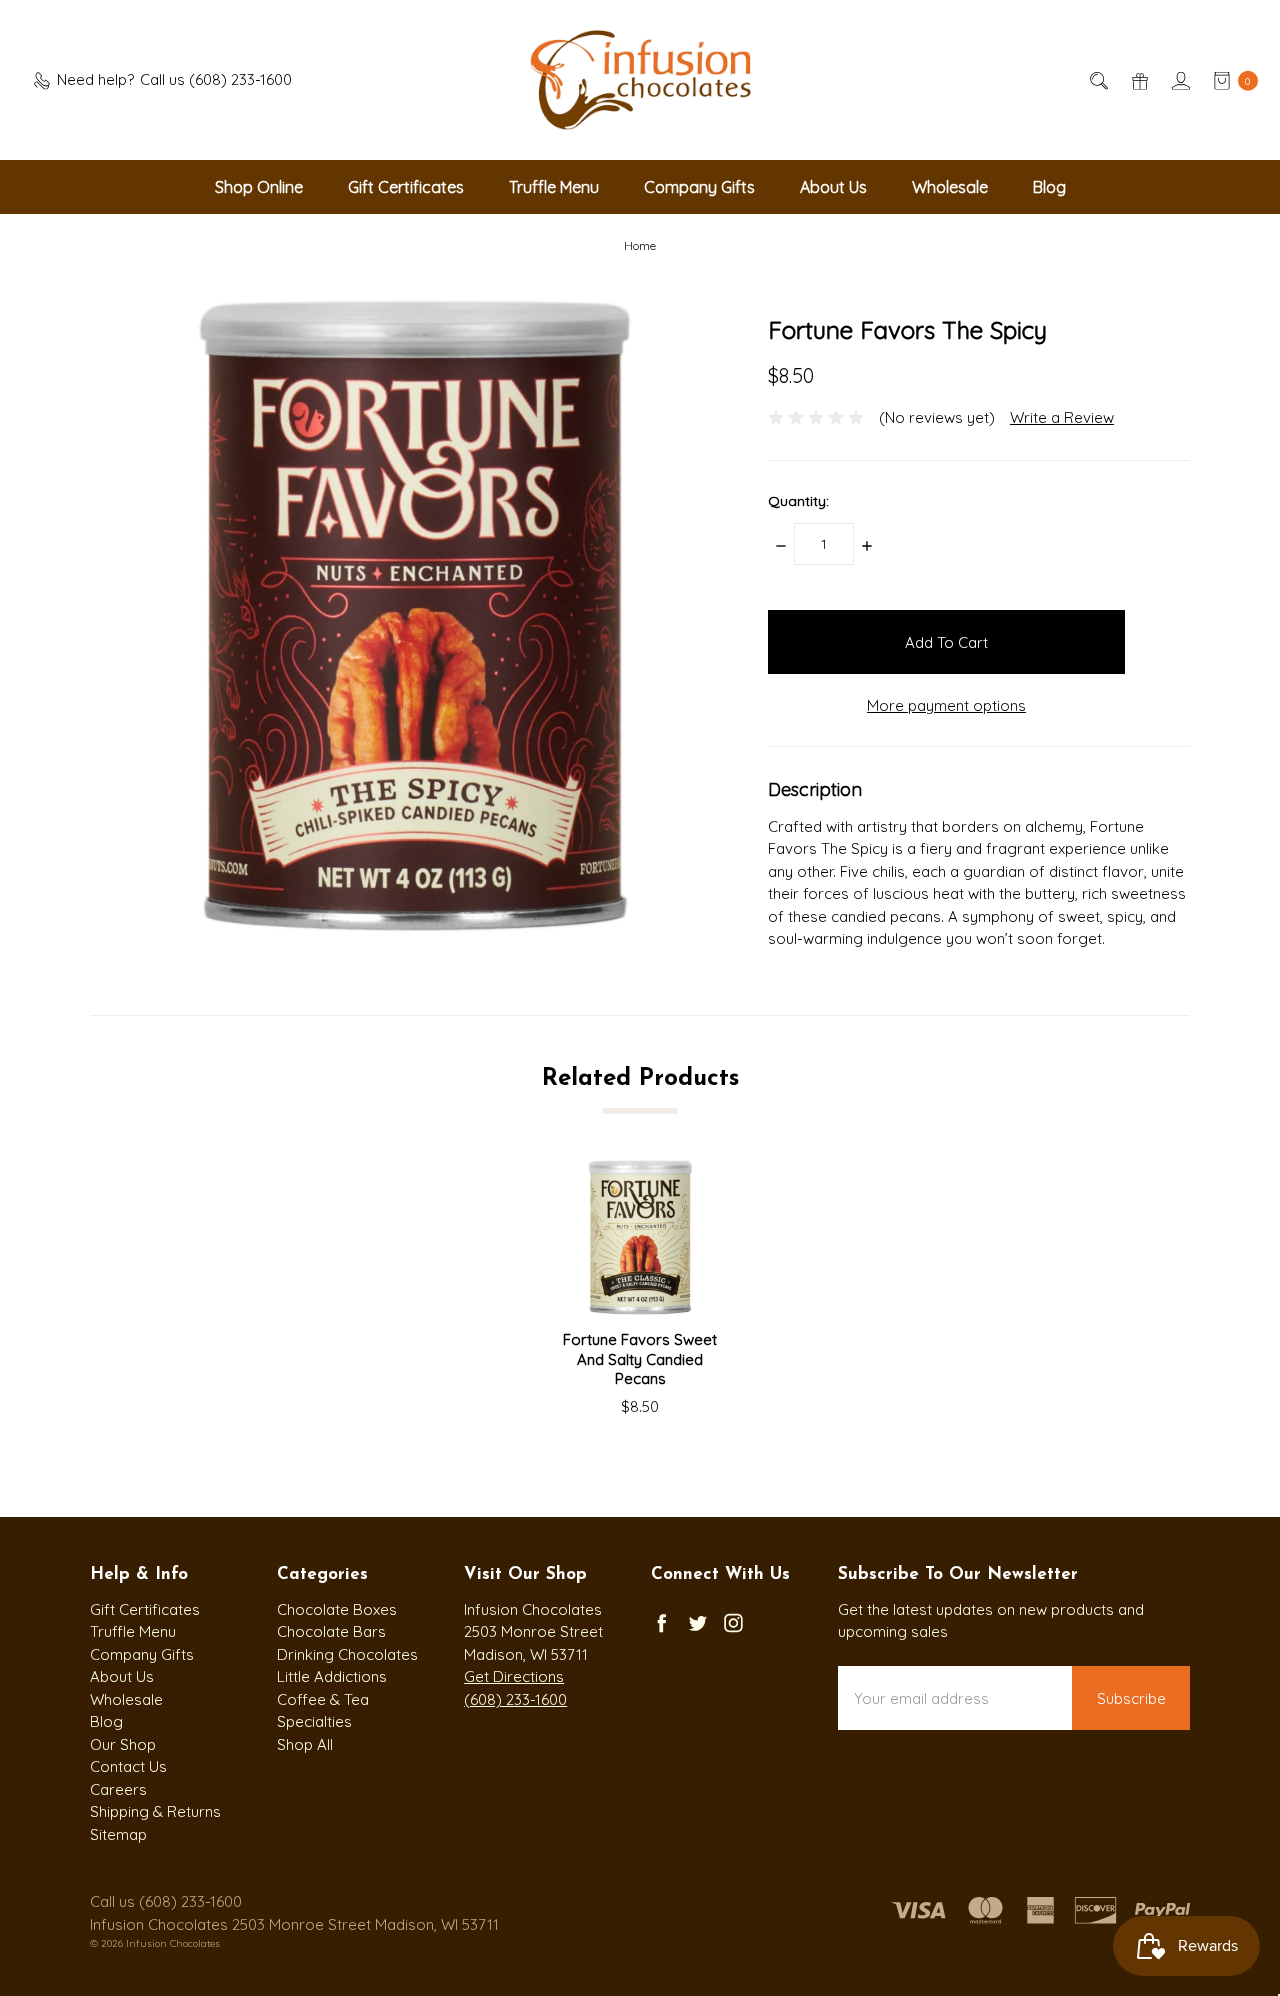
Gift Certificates (406, 187)
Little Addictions (332, 1676)
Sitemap (118, 1834)
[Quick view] (687, 1191)
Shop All (305, 1744)
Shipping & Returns (155, 1811)
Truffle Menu (554, 187)
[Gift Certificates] (1138, 80)
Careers (118, 1789)
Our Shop (123, 1744)
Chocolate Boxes (337, 1609)
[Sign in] (1179, 80)
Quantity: (798, 501)
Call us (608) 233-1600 (166, 1901)
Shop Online (259, 187)
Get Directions (514, 1676)
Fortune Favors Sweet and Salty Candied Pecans (640, 1359)
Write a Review (1062, 417)
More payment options (946, 705)
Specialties (314, 1721)
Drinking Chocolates (347, 1654)
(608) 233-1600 (515, 1699)
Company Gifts (699, 187)
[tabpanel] (640, 1289)
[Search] (1097, 80)
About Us (833, 187)
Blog (1049, 187)
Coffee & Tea (323, 1699)
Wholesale (950, 187)
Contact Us (128, 1766)
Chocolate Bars (331, 1631)
